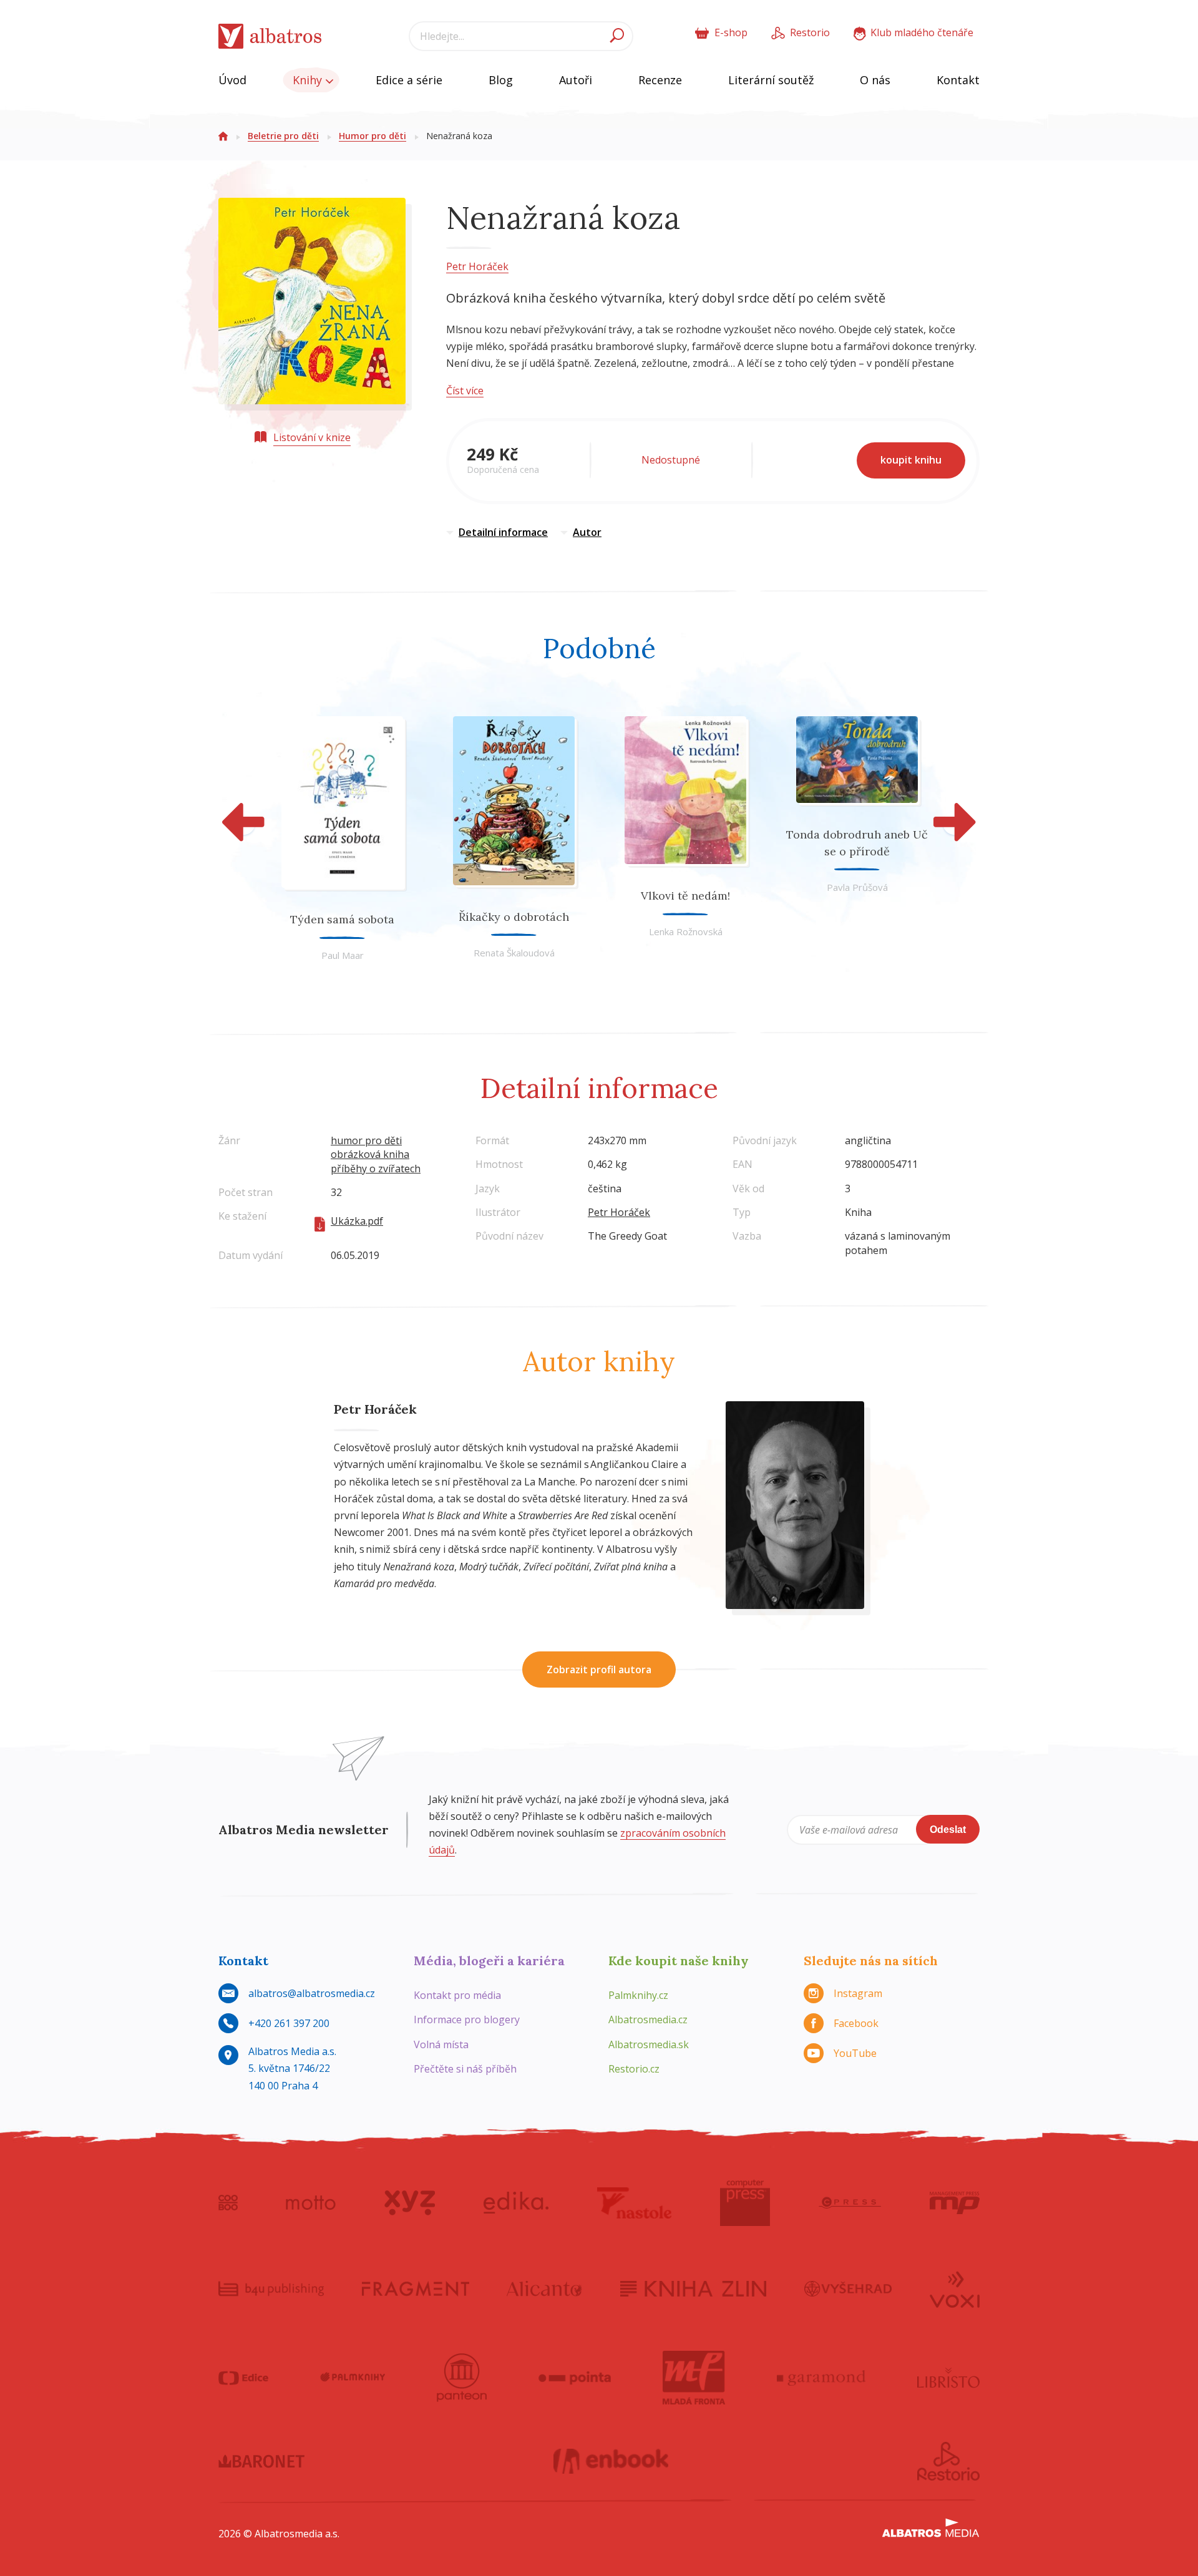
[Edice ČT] (243, 2378)
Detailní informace (503, 532)
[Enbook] (611, 2461)
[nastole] (635, 2203)
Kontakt (958, 80)
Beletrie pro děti (283, 136)
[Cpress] (850, 2203)
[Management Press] (955, 2203)
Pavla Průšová (857, 887)
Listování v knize (312, 437)
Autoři (576, 80)
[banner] (270, 36)
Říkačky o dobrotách (514, 917)
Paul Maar (343, 955)
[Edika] (516, 2203)
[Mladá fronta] (694, 2378)
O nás (875, 80)
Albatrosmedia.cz (648, 2019)
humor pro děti (366, 1140)
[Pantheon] (462, 2378)
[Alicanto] (544, 2288)
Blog (501, 80)
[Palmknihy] (353, 2378)
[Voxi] (955, 2288)
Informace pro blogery (467, 2019)
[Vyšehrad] (848, 2288)
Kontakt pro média (457, 1995)
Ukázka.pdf (357, 1221)
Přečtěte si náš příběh (465, 2069)
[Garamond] (821, 2378)
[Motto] (311, 2203)
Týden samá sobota (342, 919)
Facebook (856, 2023)
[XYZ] (410, 2203)
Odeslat (948, 1830)
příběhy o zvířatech (376, 1169)
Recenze (660, 80)
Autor (587, 532)
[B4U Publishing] (271, 2288)
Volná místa (441, 2044)
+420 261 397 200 (289, 2023)
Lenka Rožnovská (686, 931)
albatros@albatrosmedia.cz (312, 1993)
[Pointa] (575, 2378)
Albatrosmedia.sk (649, 2044)
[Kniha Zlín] (693, 2288)
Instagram (858, 1993)
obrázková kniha (370, 1154)
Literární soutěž (771, 80)
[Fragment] (416, 2288)
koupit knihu (911, 460)
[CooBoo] (228, 2203)
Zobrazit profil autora (599, 1670)
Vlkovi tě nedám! (685, 896)
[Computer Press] (745, 2203)
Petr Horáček (477, 266)
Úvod (232, 80)
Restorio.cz (634, 2069)
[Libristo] (948, 2378)
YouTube (855, 2053)
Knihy (309, 80)
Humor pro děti (373, 136)
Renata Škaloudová (514, 953)
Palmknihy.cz (638, 1995)
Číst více (465, 391)
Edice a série (409, 80)
